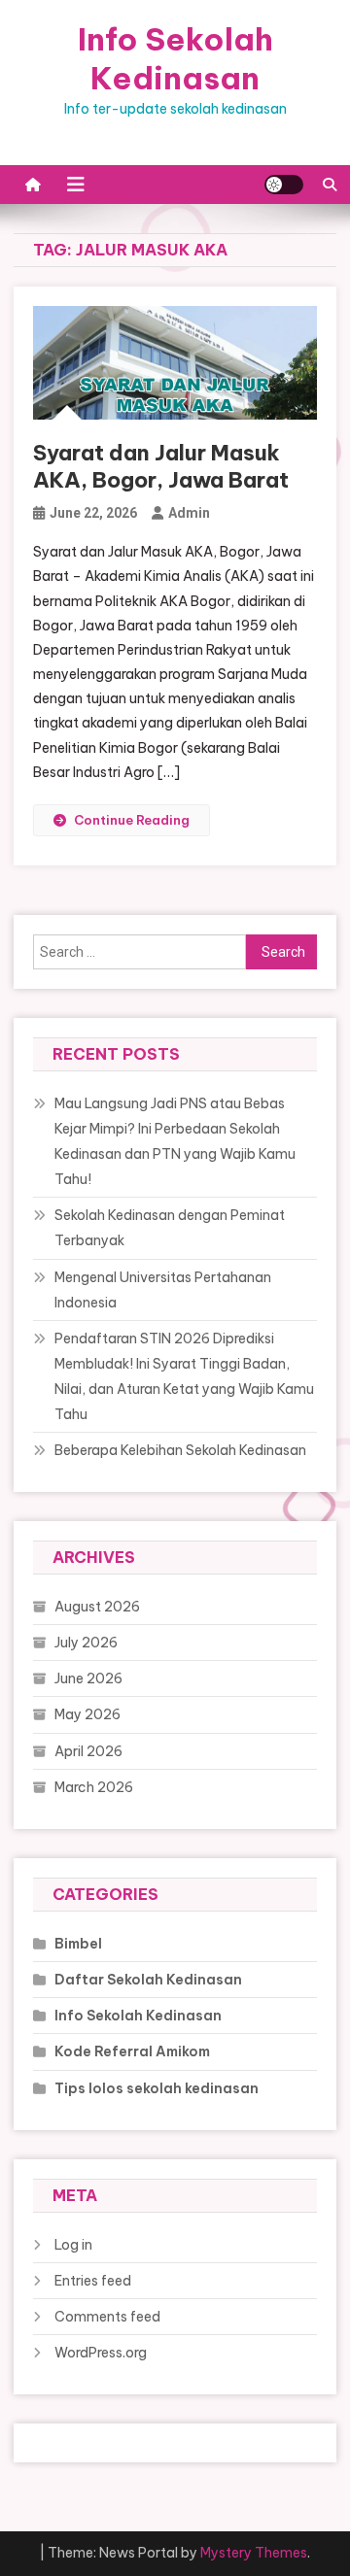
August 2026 (97, 1607)
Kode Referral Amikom (132, 2051)
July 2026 (86, 1643)
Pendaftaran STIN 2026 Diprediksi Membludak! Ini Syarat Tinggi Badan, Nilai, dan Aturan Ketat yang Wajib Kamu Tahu (184, 1376)
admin (189, 513)
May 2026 (87, 1714)
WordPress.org (101, 2353)
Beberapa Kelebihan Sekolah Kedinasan (180, 1450)
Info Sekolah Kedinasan (175, 58)
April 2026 (88, 1751)
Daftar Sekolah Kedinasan (148, 1980)
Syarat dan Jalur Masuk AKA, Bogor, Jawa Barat (161, 467)
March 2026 (94, 1787)
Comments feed (107, 2317)
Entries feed (93, 2281)
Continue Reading (132, 820)
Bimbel (78, 1944)
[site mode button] (284, 185)
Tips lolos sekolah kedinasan (157, 2088)
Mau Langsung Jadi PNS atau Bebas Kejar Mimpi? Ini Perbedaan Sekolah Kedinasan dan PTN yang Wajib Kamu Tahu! (175, 1141)
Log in (73, 2245)
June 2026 (88, 1678)
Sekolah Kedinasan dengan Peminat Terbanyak (170, 1228)
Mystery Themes (254, 2553)
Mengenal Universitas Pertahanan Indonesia (163, 1290)
